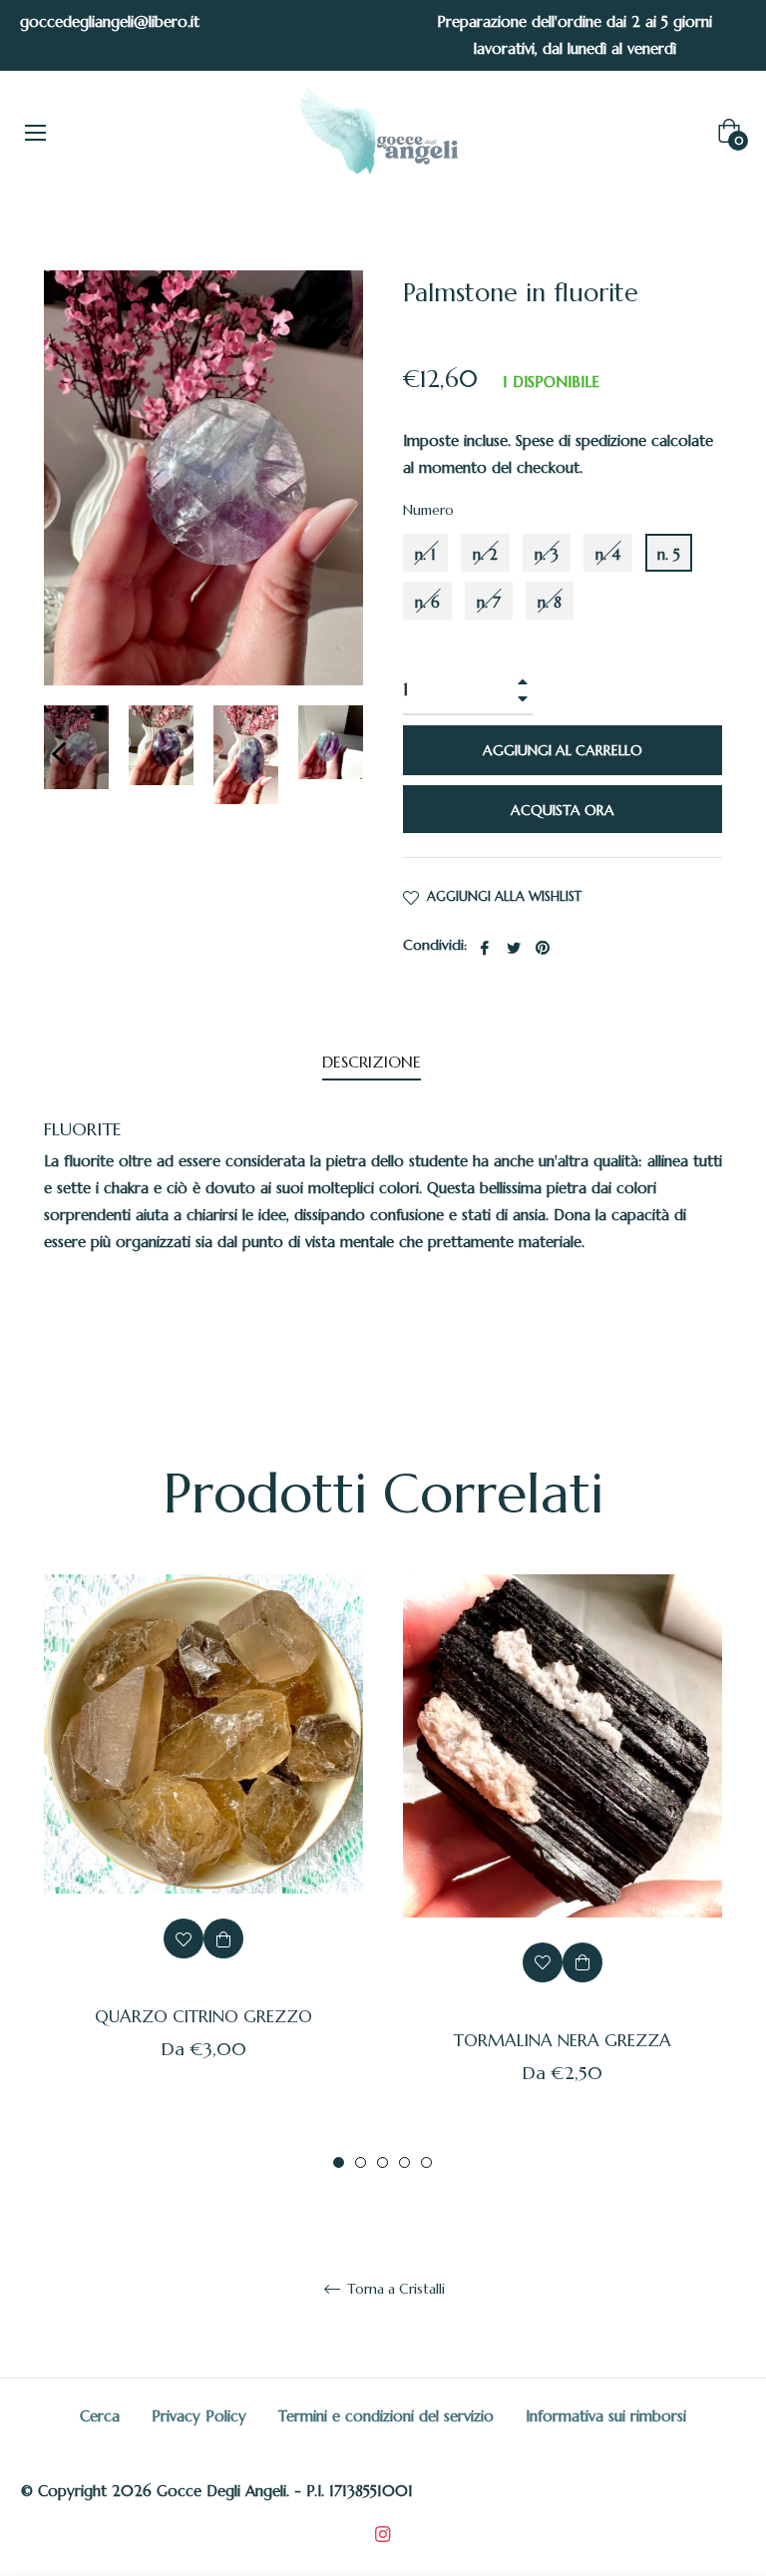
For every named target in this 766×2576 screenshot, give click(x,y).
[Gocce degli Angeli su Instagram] (383, 2532)
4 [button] (404, 2162)
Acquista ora (563, 810)
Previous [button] (59, 754)
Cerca (100, 2416)
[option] (203, 1850)
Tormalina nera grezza (563, 2040)
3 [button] (383, 2162)
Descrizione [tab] (372, 1062)
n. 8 (550, 602)
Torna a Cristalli (394, 2289)
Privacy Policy (199, 2416)
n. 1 (425, 554)
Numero (428, 510)
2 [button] (361, 2162)
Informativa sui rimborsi (606, 2416)
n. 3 (547, 554)
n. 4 (608, 554)
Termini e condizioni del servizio (386, 2416)
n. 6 (427, 602)
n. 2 (485, 554)
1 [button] (339, 2162)
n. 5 (669, 554)
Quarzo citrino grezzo (203, 2016)
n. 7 (489, 602)
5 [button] (426, 2162)
